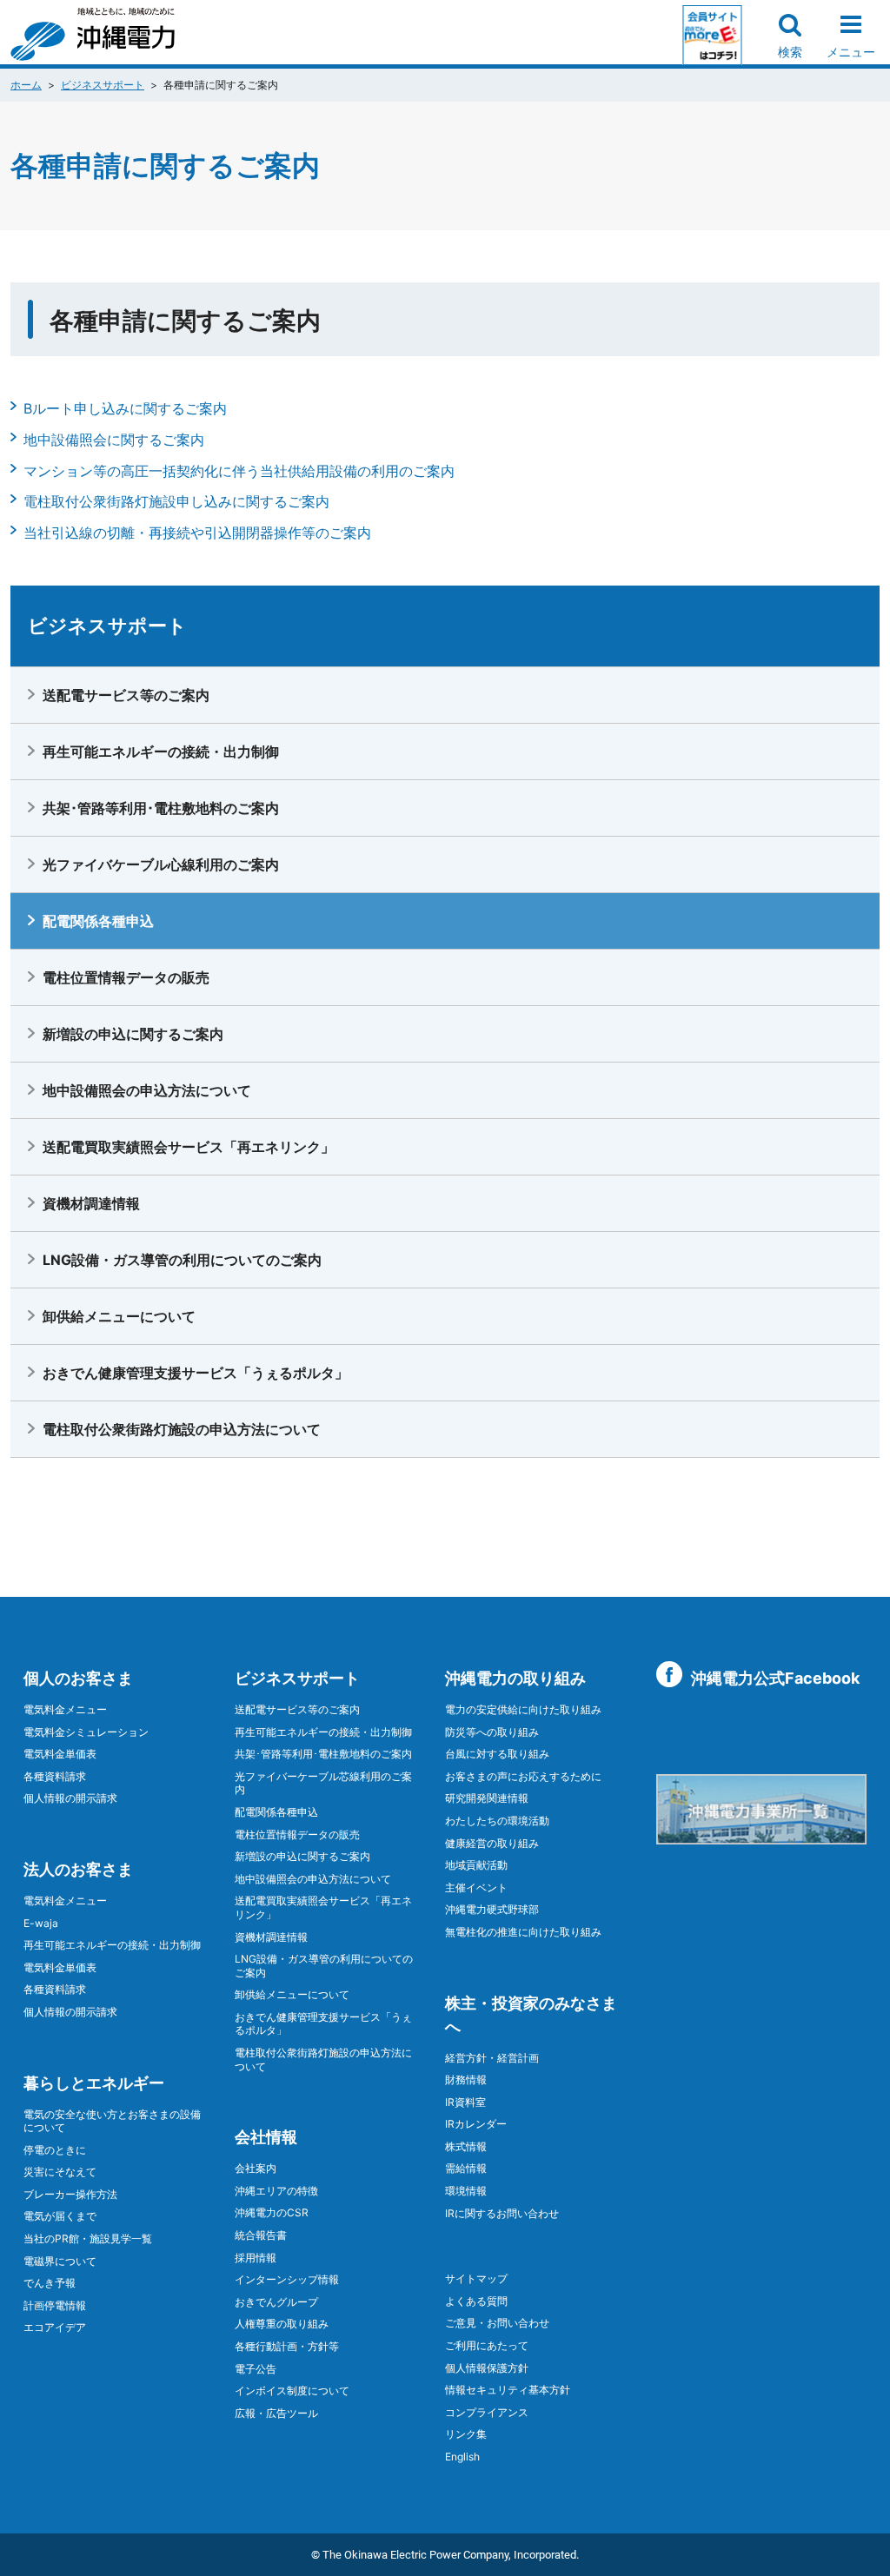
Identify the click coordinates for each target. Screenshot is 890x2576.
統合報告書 (261, 2235)
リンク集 (466, 2434)
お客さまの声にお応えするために (523, 1776)
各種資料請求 (55, 1776)
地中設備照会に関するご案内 (114, 440)
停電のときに (55, 2150)
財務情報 (466, 2079)
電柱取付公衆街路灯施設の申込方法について (182, 1429)
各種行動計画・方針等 (287, 2346)
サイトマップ (476, 2278)
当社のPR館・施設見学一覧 (88, 2238)
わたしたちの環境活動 (497, 1821)
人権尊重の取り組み (282, 2324)
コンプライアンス (487, 2412)
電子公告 (256, 2369)
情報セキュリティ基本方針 (508, 2390)
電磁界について (60, 2261)
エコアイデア (55, 2327)
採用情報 (256, 2258)
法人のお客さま (78, 1869)
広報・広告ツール (276, 2413)
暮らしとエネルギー (94, 2083)
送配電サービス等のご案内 (126, 695)
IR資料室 (465, 2102)
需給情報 (466, 2168)
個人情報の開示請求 (70, 1798)
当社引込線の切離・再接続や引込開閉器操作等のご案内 (197, 533)
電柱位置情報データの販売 (126, 977)
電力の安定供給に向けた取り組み (523, 1709)
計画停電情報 (55, 2305)
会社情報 (266, 2137)
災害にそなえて (60, 2172)
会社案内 (256, 2168)
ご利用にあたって (487, 2345)
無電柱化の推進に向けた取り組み (523, 1932)
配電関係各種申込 (98, 921)
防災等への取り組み (492, 1732)
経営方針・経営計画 (492, 2058)
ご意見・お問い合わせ (497, 2323)
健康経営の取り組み (492, 1843)
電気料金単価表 (60, 1754)
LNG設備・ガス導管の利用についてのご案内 (182, 1260)
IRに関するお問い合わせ (502, 2213)
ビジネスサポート (103, 85)
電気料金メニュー (65, 1709)
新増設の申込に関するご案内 (133, 1034)
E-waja (41, 1923)
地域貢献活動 (476, 1865)
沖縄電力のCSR (272, 2212)
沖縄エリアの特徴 (276, 2191)
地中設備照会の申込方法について (147, 1090)
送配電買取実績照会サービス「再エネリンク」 (189, 1147)
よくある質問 (476, 2301)
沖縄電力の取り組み (515, 1678)
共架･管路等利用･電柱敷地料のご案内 (161, 808)
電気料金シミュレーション (86, 1732)
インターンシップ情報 (287, 2279)
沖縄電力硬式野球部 (492, 1909)
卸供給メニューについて (119, 1316)
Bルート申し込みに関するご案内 (125, 408)
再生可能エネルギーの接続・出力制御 (161, 752)
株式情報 (466, 2146)
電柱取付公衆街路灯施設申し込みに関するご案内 (176, 501)
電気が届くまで (60, 2216)
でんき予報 (50, 2283)
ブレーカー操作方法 (70, 2194)
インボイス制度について (292, 2391)
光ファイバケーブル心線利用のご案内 (161, 864)
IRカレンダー (476, 2124)
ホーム (26, 85)
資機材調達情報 (91, 1203)
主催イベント (476, 1887)
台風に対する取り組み (497, 1754)
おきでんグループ (276, 2302)
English (462, 2457)
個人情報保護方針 (487, 2368)
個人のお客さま (78, 1678)
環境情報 (466, 2191)
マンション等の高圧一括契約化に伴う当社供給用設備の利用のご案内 (239, 471)
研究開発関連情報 (487, 1798)
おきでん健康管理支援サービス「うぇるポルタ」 (196, 1373)
